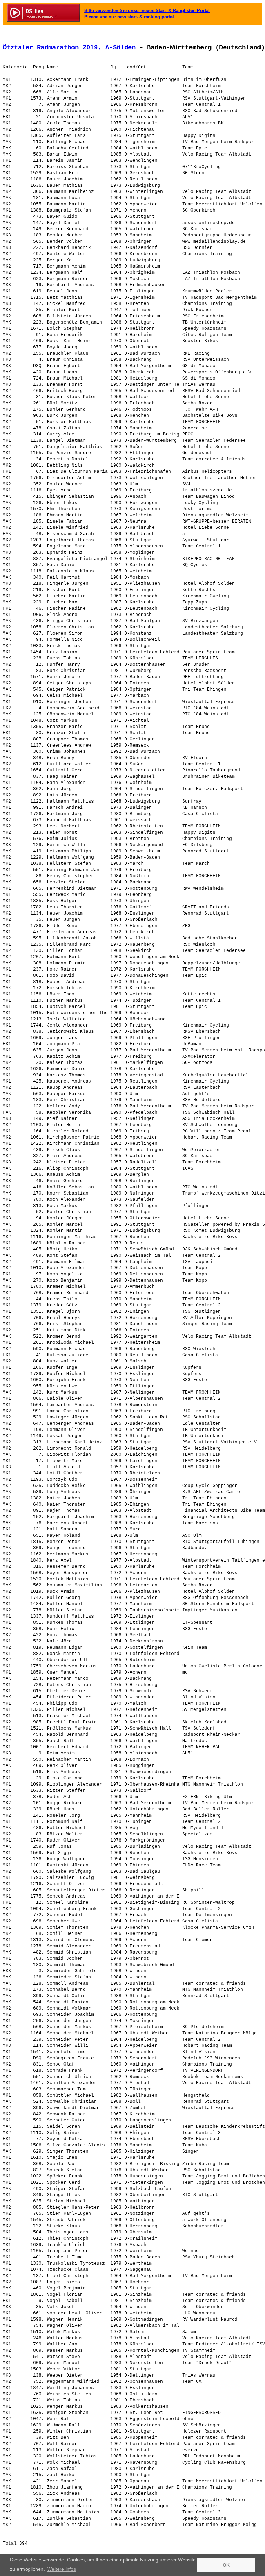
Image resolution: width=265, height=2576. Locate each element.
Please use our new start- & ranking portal (129, 17)
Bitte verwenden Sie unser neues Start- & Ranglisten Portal (147, 11)
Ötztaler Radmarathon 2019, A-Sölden (69, 48)
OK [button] (226, 2565)
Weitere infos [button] (62, 2569)
